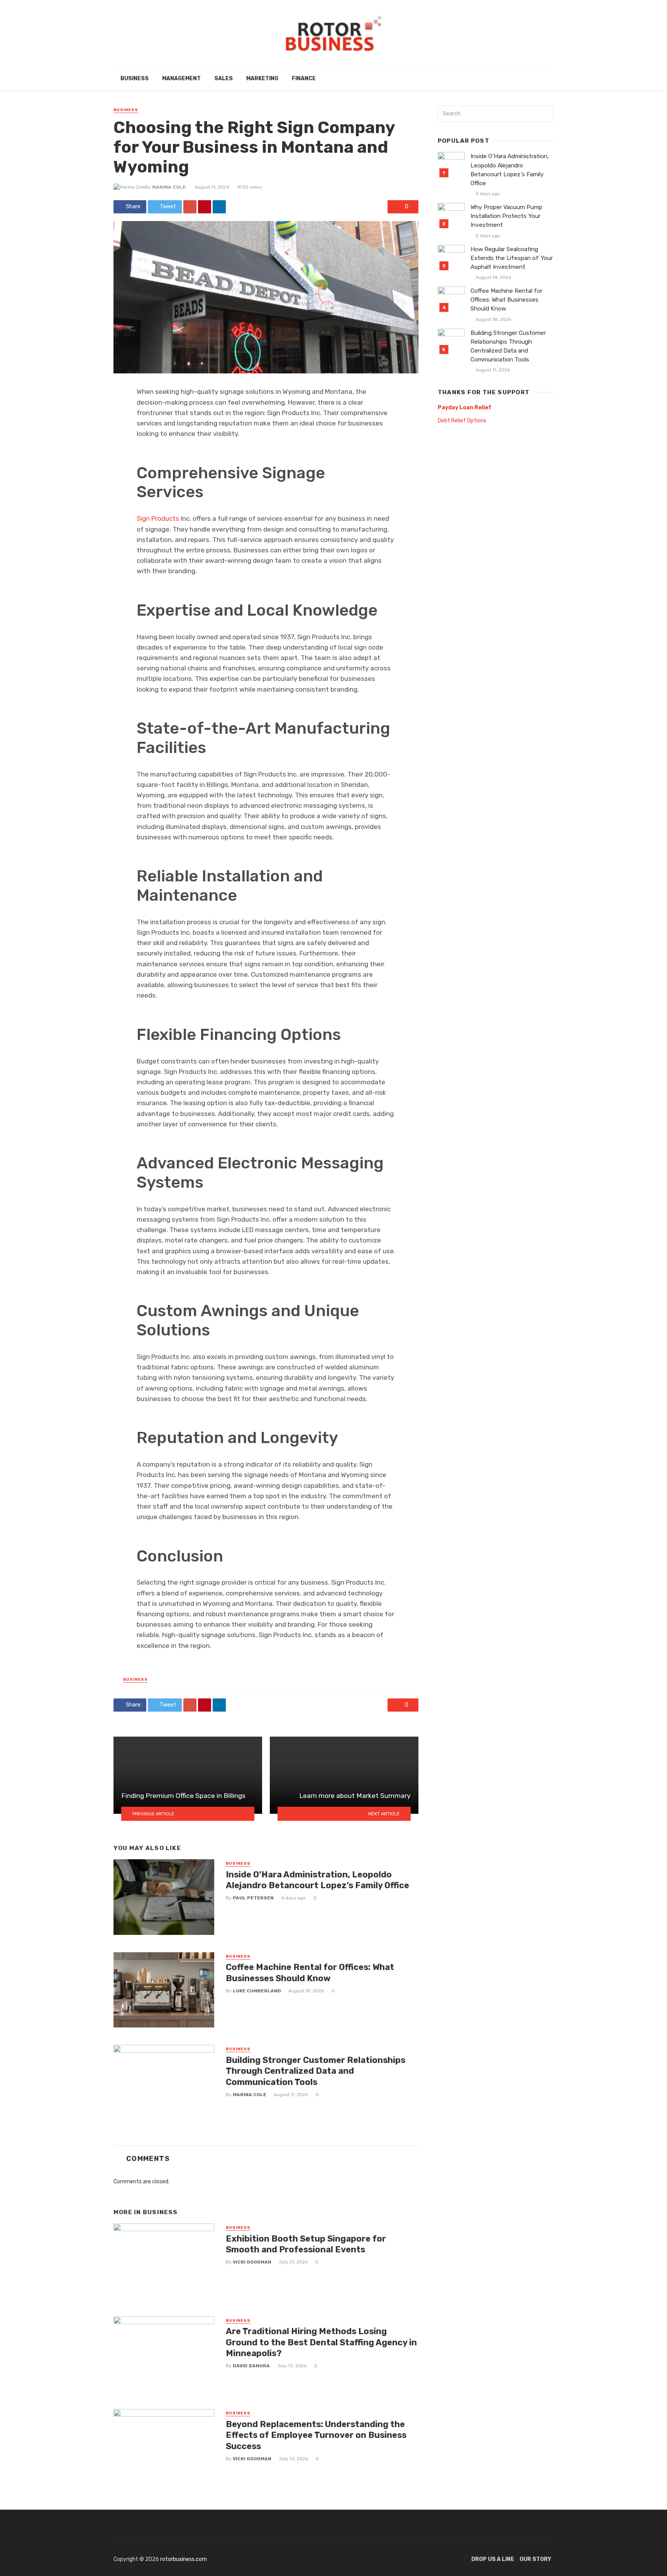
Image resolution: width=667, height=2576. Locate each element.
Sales (223, 78)
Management (181, 78)
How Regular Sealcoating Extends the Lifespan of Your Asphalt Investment (512, 258)
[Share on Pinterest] (205, 207)
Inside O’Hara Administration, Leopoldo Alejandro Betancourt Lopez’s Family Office (317, 1880)
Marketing (262, 78)
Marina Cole (169, 187)
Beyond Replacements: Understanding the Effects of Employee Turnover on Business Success (316, 2435)
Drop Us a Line (493, 2559)
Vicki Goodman (252, 2262)
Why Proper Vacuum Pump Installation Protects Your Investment (506, 216)
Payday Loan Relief (465, 408)
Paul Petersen (253, 1898)
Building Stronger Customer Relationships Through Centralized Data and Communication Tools (316, 2071)
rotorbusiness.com (184, 2559)
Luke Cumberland (257, 1991)
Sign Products (158, 518)
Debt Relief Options (462, 421)
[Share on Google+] (190, 207)
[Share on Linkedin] (219, 207)
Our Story (535, 2559)
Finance (304, 78)
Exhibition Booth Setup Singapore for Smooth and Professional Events (306, 2244)
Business (135, 78)
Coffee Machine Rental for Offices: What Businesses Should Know (310, 1973)
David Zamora (251, 2366)
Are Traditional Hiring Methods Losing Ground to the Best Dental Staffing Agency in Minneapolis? (321, 2342)
